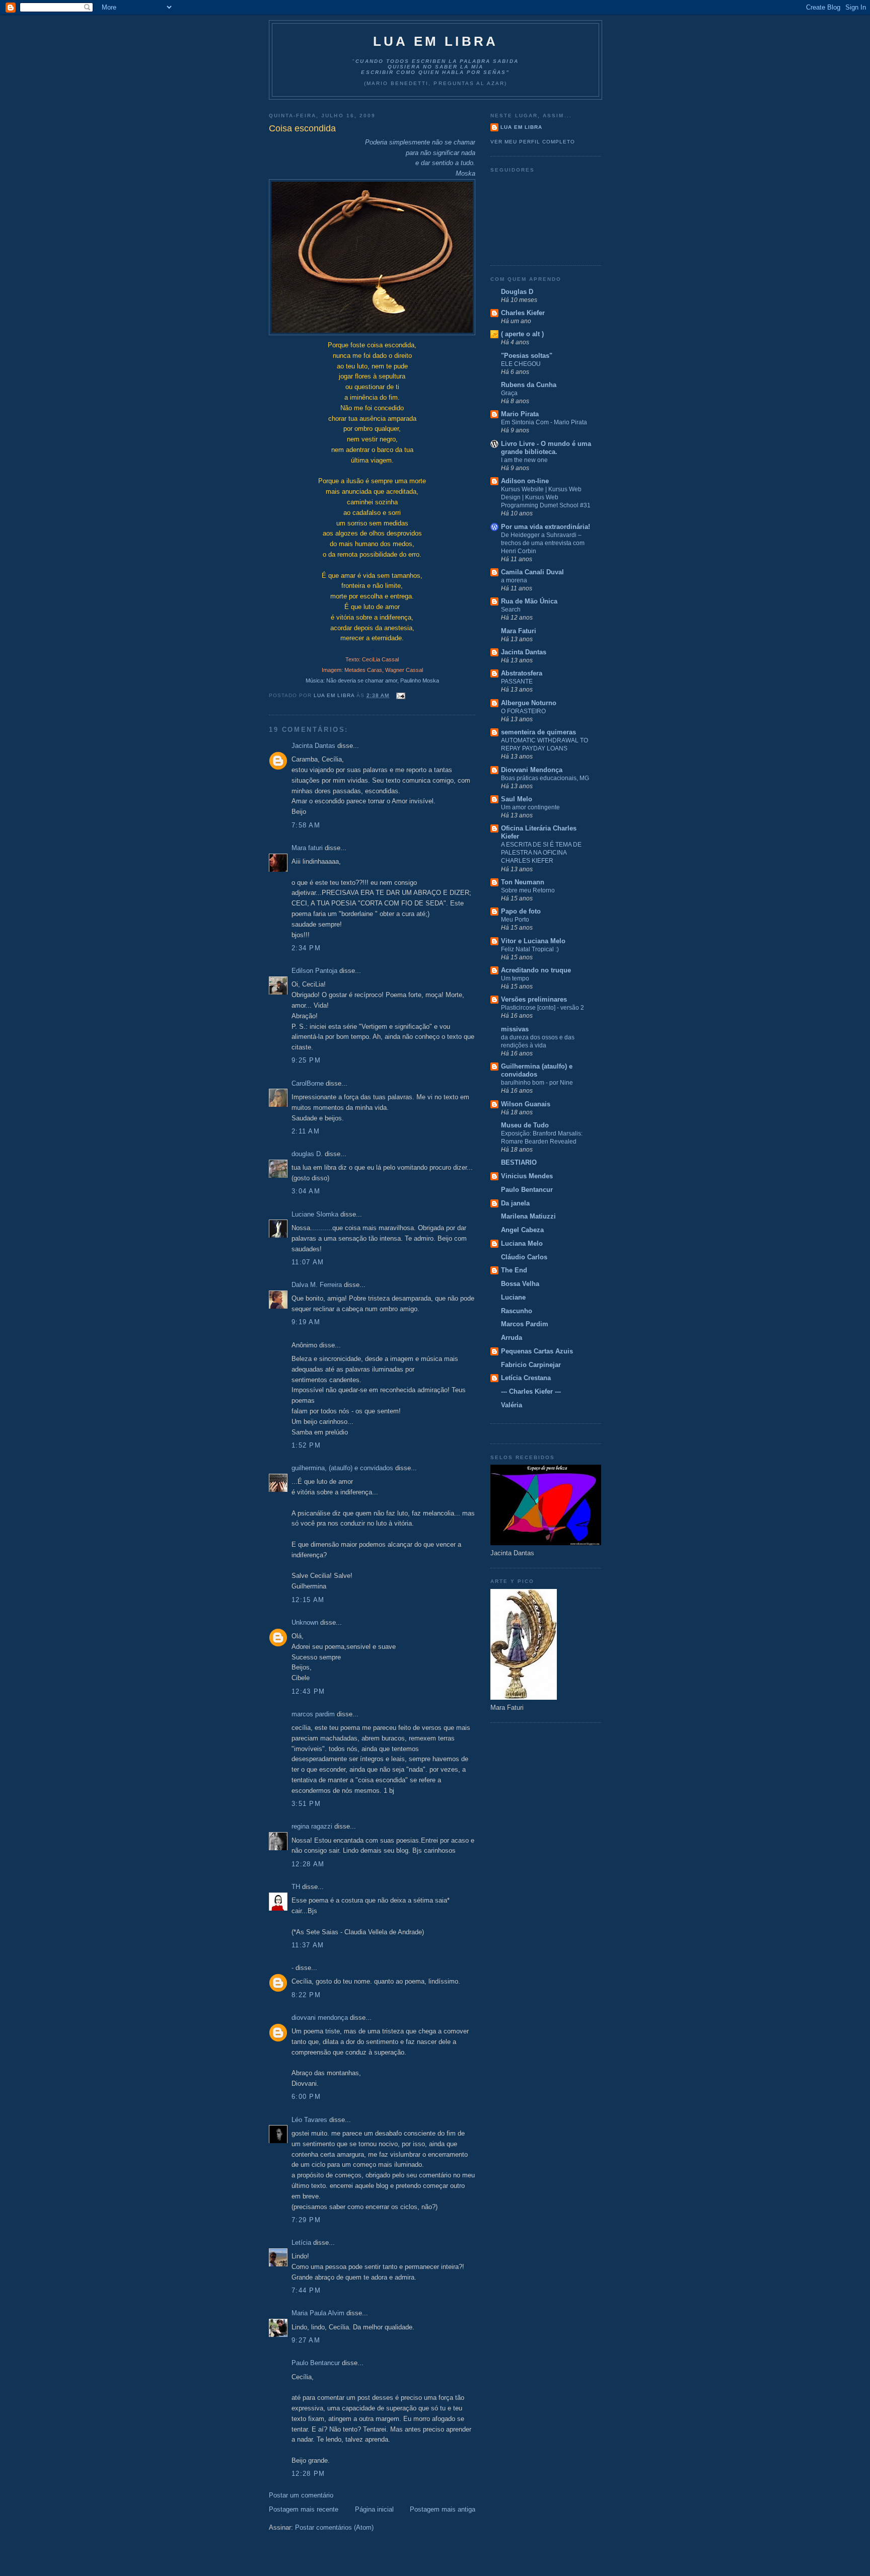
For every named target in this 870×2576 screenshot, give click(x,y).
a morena (514, 580)
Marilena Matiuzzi (528, 1216)
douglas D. (307, 1154)
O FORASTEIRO (523, 711)
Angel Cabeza (522, 1230)
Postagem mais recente (304, 2509)
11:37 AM (308, 1945)
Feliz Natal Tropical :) (530, 949)
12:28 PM (308, 2474)
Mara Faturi (519, 631)
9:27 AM (306, 2340)
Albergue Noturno (529, 703)
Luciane (513, 1297)
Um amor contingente (530, 807)
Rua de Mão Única (529, 601)
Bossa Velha (520, 1284)
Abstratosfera (522, 673)
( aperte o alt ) (522, 334)
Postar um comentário (301, 2495)
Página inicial (374, 2509)
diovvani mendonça (320, 2018)
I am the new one (524, 460)
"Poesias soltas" (527, 356)
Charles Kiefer (523, 313)
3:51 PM (306, 1804)
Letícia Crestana (526, 1378)
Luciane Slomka (315, 1214)
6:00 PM (306, 2097)
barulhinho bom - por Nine (537, 1083)
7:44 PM (306, 2290)
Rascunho (517, 1311)
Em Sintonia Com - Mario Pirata (544, 422)
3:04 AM (306, 1191)
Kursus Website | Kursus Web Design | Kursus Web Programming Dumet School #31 (546, 497)
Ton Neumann (523, 882)
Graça (509, 393)
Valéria (512, 1405)
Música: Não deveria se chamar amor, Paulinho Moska (372, 680)
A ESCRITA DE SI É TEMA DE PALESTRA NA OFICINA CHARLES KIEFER (541, 853)
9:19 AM (306, 1322)
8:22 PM (306, 1995)
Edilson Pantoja (314, 971)
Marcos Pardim (525, 1324)
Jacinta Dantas (313, 746)
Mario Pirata (520, 414)
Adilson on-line (525, 481)
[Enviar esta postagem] (401, 695)
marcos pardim (313, 1714)
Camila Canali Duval (532, 572)
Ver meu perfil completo (533, 142)
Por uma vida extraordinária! (546, 527)
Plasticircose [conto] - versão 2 (542, 1008)
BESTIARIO (519, 1162)
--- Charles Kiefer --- (531, 1391)
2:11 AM (306, 1131)
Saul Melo (517, 799)
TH (296, 1887)
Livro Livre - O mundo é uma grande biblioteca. (546, 448)
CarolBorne (308, 1083)
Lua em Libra (436, 41)
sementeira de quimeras (538, 732)
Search (511, 610)
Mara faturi (307, 848)
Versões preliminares (534, 999)
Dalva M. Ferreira (317, 1285)
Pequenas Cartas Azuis (537, 1351)
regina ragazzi (312, 1826)
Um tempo (515, 978)
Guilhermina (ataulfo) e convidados (537, 1070)
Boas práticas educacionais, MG (545, 778)
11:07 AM (308, 1262)
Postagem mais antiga (443, 2509)
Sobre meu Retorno (528, 890)
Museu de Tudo (525, 1125)
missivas (515, 1029)
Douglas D (517, 292)
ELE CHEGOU (521, 364)
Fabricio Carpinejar (531, 1365)
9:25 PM (306, 1060)
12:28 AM (308, 1864)
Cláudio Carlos (524, 1257)
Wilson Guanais (526, 1104)
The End (514, 1270)
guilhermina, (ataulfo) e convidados (342, 1468)
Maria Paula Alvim (318, 2313)
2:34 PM (306, 948)
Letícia (301, 2243)
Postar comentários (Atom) (334, 2527)
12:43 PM (308, 1691)
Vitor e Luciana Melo (533, 941)
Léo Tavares (309, 2120)
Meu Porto (515, 920)
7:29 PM (306, 2220)
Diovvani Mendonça (532, 770)
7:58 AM (306, 825)
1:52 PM (306, 1445)
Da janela (515, 1203)
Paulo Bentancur (316, 2363)
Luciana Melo (522, 1243)
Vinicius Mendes (527, 1176)
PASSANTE (517, 681)
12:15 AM (308, 1600)
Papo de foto (521, 911)
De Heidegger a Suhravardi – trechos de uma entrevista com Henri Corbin (543, 543)
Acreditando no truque (536, 970)
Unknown (305, 1622)
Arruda (512, 1338)
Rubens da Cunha (529, 385)
